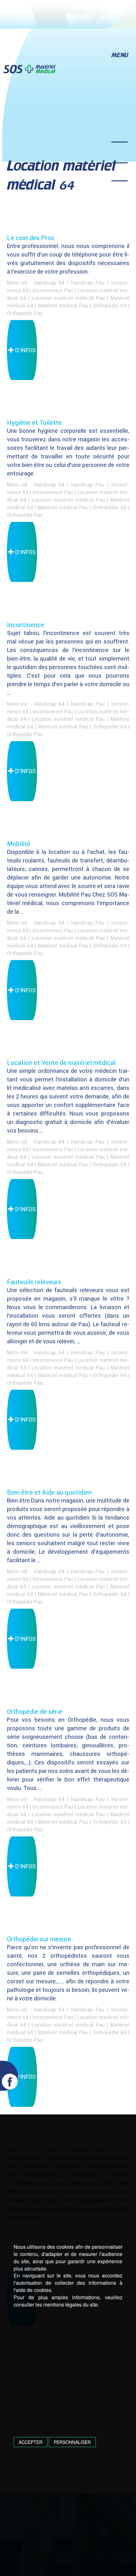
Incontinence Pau (53, 290)
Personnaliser (72, 2442)
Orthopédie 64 (110, 305)
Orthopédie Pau (25, 313)
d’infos (25, 350)
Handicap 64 (49, 283)
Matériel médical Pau (63, 305)
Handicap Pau (88, 283)
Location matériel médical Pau (68, 298)
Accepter (31, 2442)
